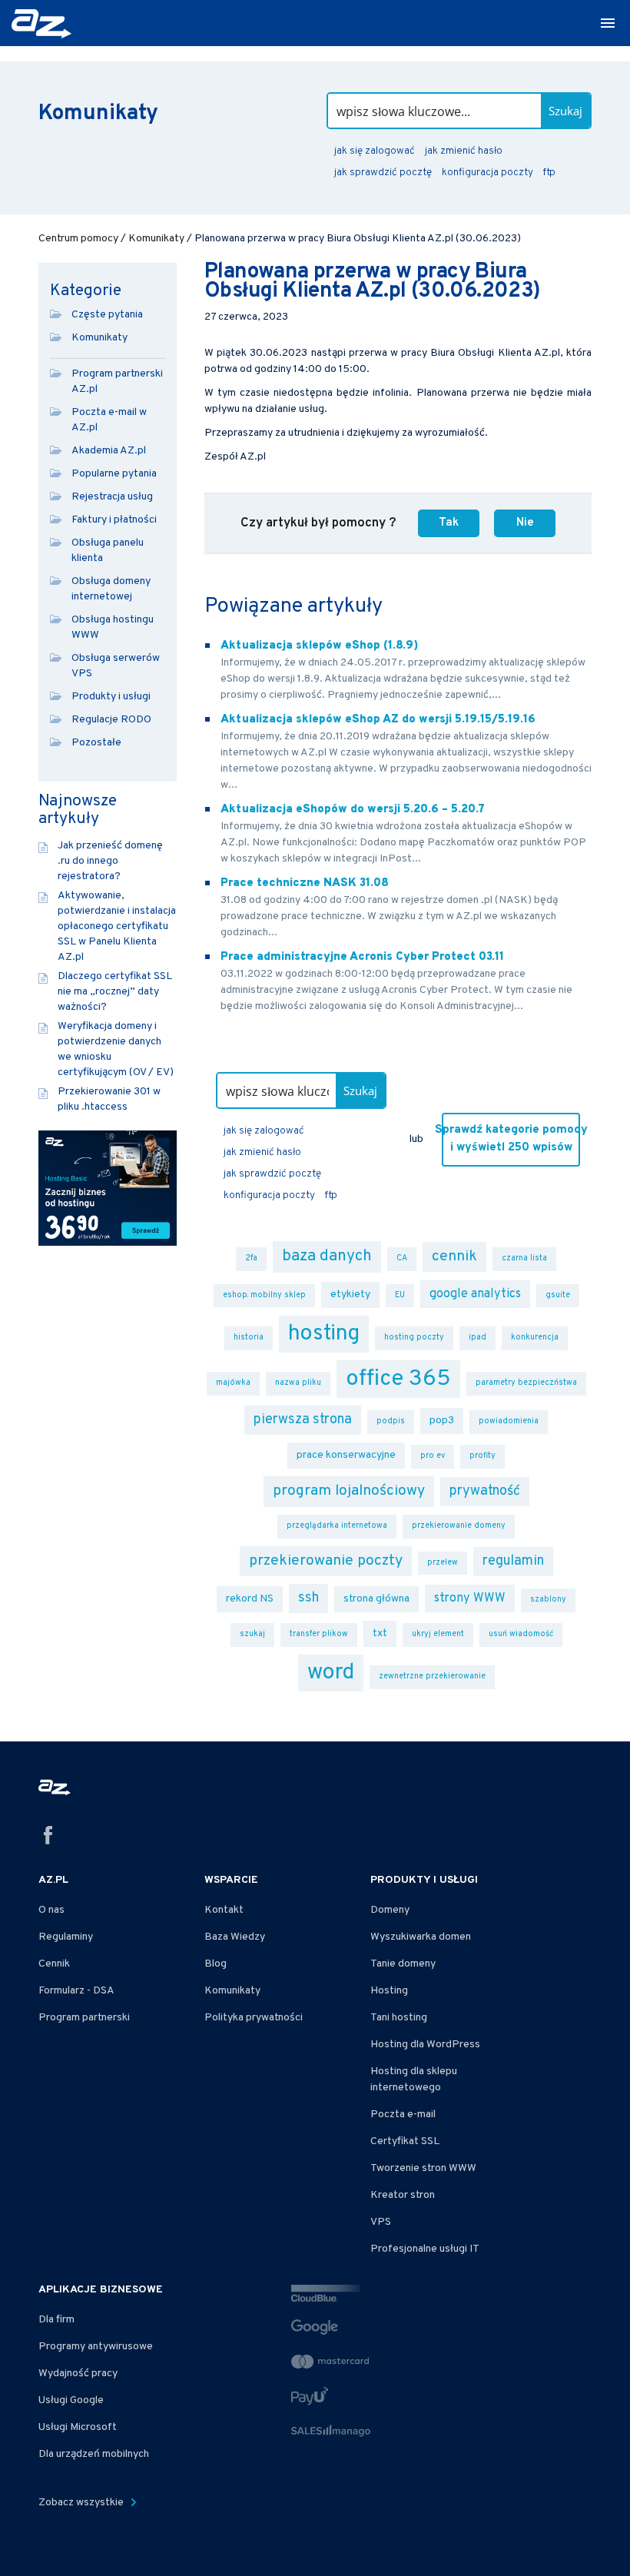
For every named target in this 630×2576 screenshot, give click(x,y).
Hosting (389, 1991)
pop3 (442, 1421)
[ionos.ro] (43, 24)
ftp (549, 173)
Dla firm (56, 2320)
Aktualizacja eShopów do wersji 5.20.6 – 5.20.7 (353, 810)
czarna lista (524, 1258)
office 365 (398, 1379)
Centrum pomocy (78, 239)
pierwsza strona (303, 1420)
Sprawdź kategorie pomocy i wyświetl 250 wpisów (511, 1139)
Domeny (390, 1910)
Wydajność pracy (78, 2374)
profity (482, 1456)
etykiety (350, 1295)
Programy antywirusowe (96, 2347)
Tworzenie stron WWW (423, 2168)
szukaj (252, 1634)
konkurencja (535, 1338)
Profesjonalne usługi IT (425, 2249)
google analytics (475, 1294)
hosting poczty (414, 1338)
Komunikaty (156, 239)
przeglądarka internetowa (337, 1526)
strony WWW (470, 1598)
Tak (449, 523)
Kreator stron (403, 2195)
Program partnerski (84, 2018)
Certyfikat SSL (405, 2141)
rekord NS (250, 1599)
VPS (381, 2222)
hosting (324, 1334)
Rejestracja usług (112, 497)
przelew (443, 1563)
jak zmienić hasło (464, 151)
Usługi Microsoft (78, 2427)
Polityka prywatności (254, 2018)
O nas (51, 1910)
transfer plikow (319, 1634)
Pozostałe (96, 743)
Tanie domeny (403, 1964)
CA (402, 1258)
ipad (477, 1338)
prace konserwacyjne (346, 1455)
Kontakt (224, 1910)
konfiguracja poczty (487, 173)
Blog (216, 1964)
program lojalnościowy (349, 1491)
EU (400, 1295)
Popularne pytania (114, 474)
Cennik (54, 1964)
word (331, 1673)
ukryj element (438, 1634)
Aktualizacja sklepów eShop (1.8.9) (319, 646)
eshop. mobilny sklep (264, 1295)
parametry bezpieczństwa (526, 1383)
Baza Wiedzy (235, 1937)
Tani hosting (399, 2018)
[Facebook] (48, 1838)
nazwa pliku (298, 1383)
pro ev (433, 1456)
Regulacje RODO (111, 720)
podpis (391, 1421)
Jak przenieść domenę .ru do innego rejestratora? (110, 861)
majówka (233, 1383)
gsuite (558, 1295)
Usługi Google (71, 2400)
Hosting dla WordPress (425, 2045)
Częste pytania (107, 315)
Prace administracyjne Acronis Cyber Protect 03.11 (362, 957)
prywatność (485, 1491)
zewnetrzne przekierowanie (432, 1676)
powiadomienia (509, 1421)
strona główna (376, 1599)
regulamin (513, 1561)
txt (380, 1633)
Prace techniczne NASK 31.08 (305, 883)
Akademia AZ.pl (109, 451)
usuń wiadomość (521, 1634)
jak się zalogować (375, 151)
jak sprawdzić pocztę (383, 173)
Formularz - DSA (76, 1991)
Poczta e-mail (403, 2115)
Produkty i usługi (111, 697)
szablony (548, 1600)
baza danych (327, 1256)
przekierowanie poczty (326, 1561)
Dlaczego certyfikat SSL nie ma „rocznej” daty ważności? (115, 992)
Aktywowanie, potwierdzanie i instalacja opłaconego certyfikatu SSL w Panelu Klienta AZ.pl (117, 926)
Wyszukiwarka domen (421, 1937)
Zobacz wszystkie (82, 2503)
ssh (308, 1598)
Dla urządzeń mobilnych (94, 2454)
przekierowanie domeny (459, 1526)
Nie (525, 523)
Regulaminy (66, 1937)
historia (249, 1338)
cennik (454, 1256)
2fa (251, 1258)
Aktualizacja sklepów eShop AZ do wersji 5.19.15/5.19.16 (378, 720)
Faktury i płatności (114, 520)
